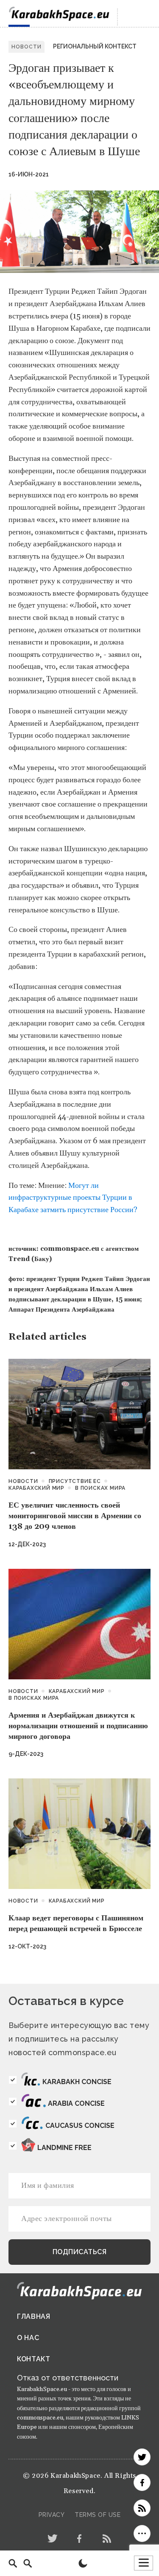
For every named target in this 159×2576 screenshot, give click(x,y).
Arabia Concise (76, 2103)
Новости (23, 1481)
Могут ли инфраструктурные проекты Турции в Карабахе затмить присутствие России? (73, 1198)
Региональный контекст (95, 46)
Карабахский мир (36, 1488)
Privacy (52, 2515)
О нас (28, 2338)
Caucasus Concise (80, 2126)
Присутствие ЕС (75, 1481)
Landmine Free (64, 2148)
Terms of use (98, 2515)
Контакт (34, 2359)
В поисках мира (100, 1488)
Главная (34, 2316)
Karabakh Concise (77, 2082)
